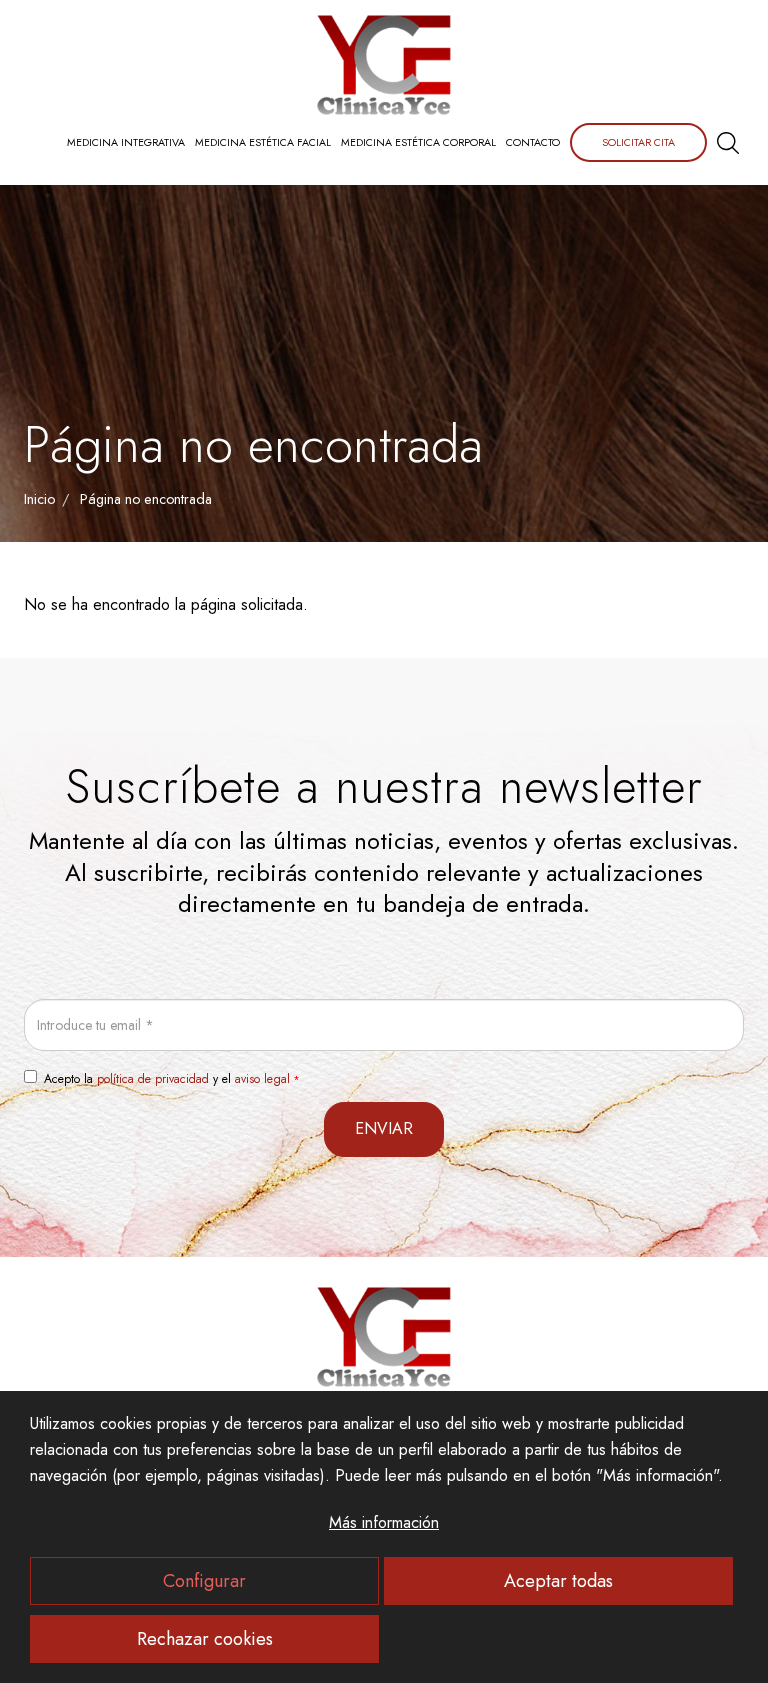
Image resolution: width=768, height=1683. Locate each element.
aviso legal (262, 1079)
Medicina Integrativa (126, 142)
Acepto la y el (167, 1079)
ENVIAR (384, 1128)
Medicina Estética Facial (263, 142)
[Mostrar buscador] (728, 142)
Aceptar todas (558, 1581)
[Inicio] (384, 65)
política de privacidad (153, 1079)
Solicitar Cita (638, 142)
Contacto (533, 142)
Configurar (204, 1581)
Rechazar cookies (205, 1639)
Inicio (39, 499)
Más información (384, 1522)
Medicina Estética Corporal (418, 142)
